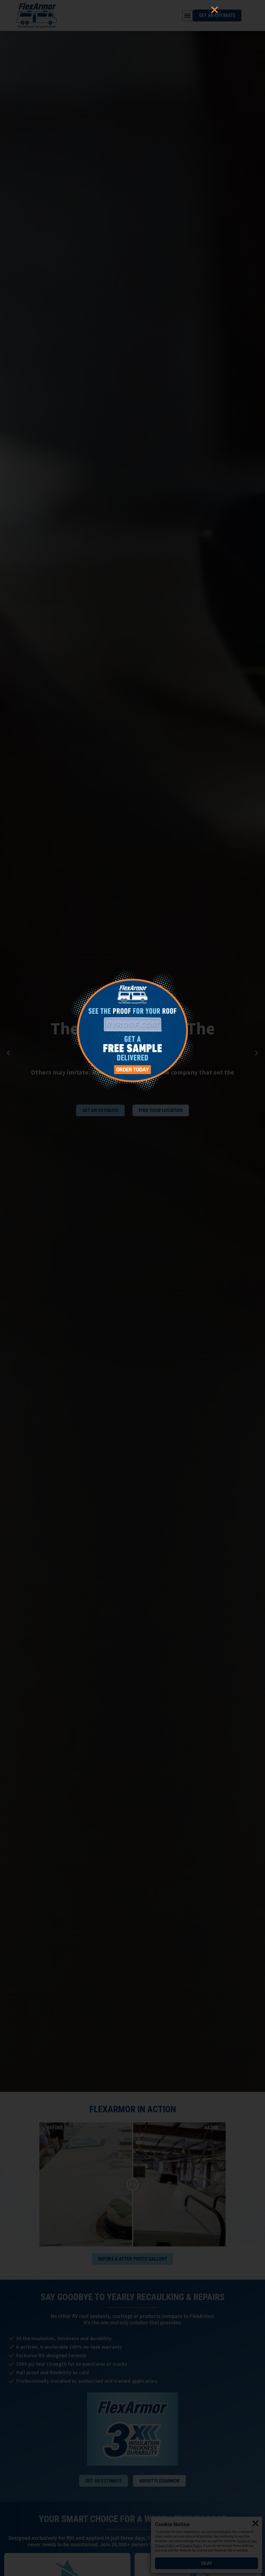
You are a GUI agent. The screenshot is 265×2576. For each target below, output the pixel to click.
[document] (132, 1288)
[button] (215, 10)
